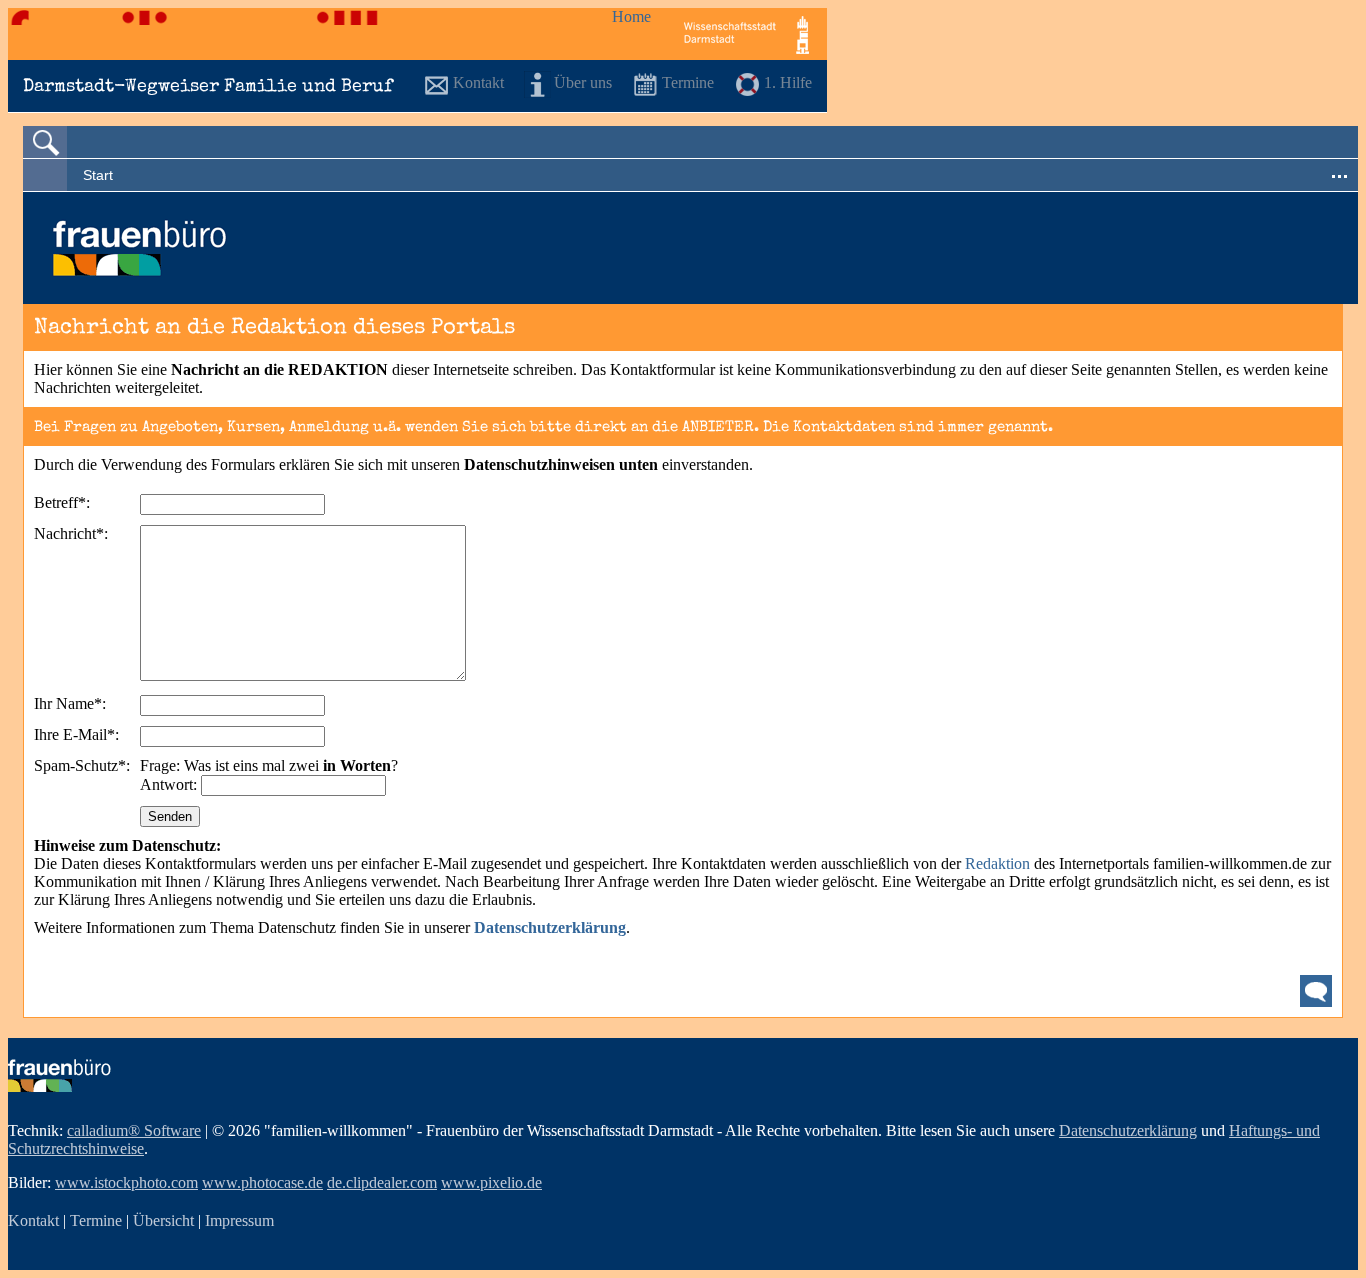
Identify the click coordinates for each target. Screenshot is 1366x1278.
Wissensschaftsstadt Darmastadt (746, 34)
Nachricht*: (71, 533)
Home (631, 16)
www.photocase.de (262, 1182)
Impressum (239, 1220)
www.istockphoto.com (126, 1182)
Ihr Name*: (70, 703)
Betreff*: (62, 502)
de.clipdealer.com (382, 1182)
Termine (688, 82)
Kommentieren (1316, 991)
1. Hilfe (788, 82)
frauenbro (59, 1075)
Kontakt (478, 82)
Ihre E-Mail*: (76, 734)
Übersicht (163, 1220)
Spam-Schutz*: (82, 765)
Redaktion (999, 863)
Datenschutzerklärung (1128, 1130)
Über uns (583, 82)
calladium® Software (134, 1130)
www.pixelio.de (491, 1182)
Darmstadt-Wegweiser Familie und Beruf (208, 87)
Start (98, 175)
